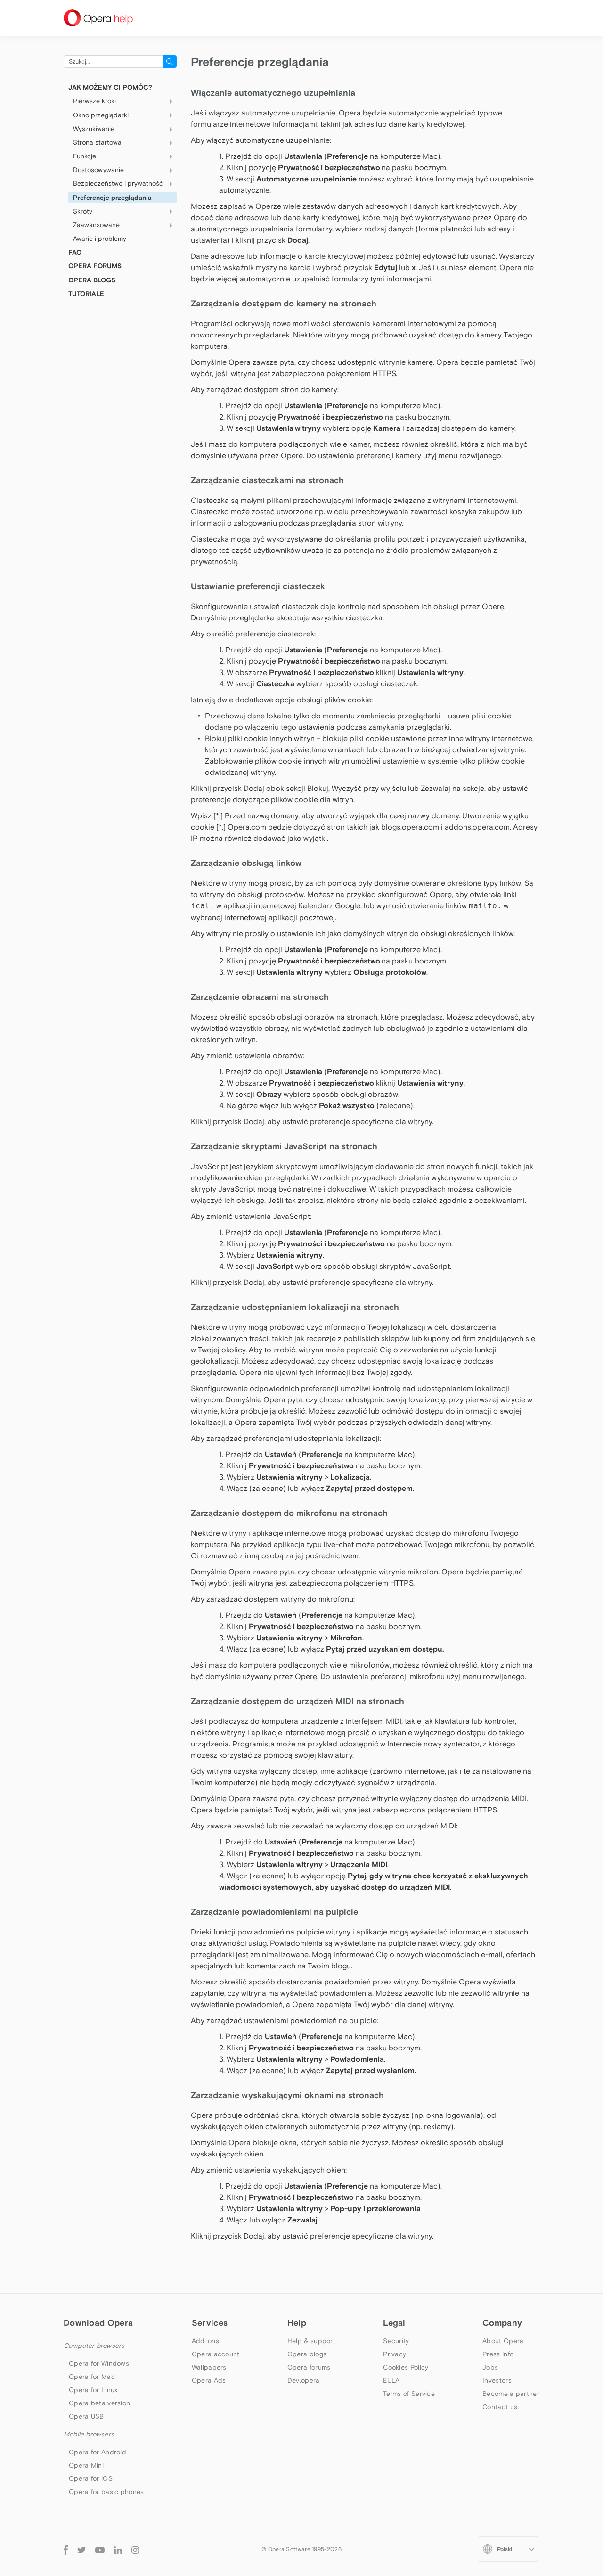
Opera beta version (99, 2403)
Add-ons (205, 2341)
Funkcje (85, 156)
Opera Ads (209, 2380)
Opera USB (86, 2416)
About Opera (503, 2341)
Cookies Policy (406, 2367)
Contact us (500, 2407)
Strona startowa (97, 142)
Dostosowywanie (98, 170)
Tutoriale (86, 294)
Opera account (216, 2354)
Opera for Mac (92, 2377)
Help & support (311, 2341)
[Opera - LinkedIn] (118, 2549)
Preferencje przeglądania (112, 198)
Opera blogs (307, 2354)
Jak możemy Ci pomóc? (110, 87)
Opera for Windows (99, 2363)
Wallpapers (209, 2367)
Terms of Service (409, 2394)
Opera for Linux (93, 2390)
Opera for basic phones (106, 2492)
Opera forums (309, 2367)
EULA (391, 2380)
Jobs (490, 2367)
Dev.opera (304, 2380)
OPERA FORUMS (95, 266)
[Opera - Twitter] (81, 2549)
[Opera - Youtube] (100, 2549)
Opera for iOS (91, 2478)
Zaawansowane (96, 225)
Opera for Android (98, 2452)
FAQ (75, 252)
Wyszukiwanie (94, 129)
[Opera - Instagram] (135, 2549)
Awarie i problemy (100, 239)
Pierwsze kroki (94, 101)
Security (396, 2341)
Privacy (395, 2354)
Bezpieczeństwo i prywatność (118, 183)
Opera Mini (86, 2465)
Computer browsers (94, 2346)
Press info (498, 2354)
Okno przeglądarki (101, 115)
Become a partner (511, 2394)
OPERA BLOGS (92, 280)
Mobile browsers (89, 2434)
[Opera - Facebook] (66, 2549)
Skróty (83, 211)
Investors (497, 2380)
